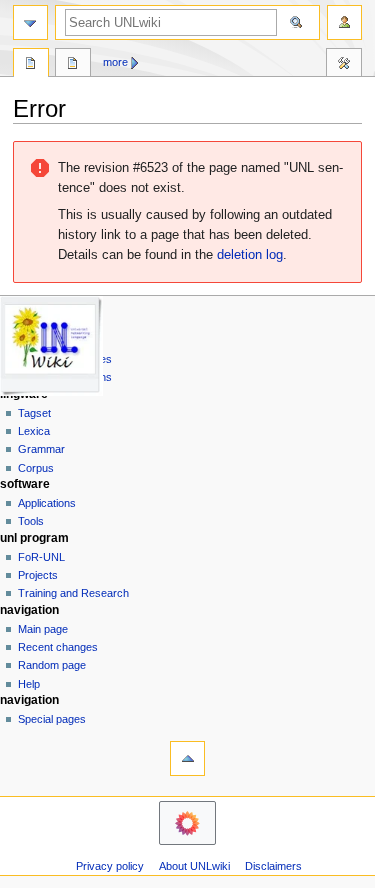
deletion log (250, 255)
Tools (344, 65)
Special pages (52, 719)
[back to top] (187, 758)
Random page (52, 665)
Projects (38, 575)
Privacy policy (110, 866)
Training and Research (73, 593)
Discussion (73, 65)
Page (31, 65)
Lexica (34, 431)
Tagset (34, 413)
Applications (47, 503)
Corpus (36, 468)
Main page (43, 629)
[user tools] (344, 22)
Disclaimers (273, 866)
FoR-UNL (41, 557)
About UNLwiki (194, 866)
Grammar (41, 449)
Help (29, 684)
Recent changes (58, 647)
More (115, 62)
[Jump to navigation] (30, 22)
